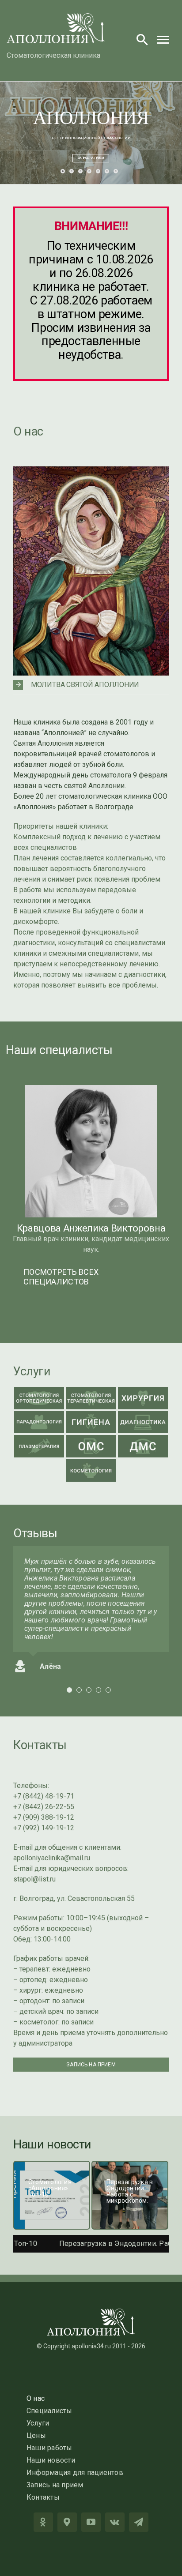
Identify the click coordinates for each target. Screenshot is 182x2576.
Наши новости (52, 2144)
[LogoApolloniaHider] (56, 17)
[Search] (142, 39)
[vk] (115, 2522)
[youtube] (91, 2522)
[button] (91, 685)
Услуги (32, 1371)
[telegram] (139, 2522)
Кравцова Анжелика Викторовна (91, 1228)
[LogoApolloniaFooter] (91, 2312)
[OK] (43, 2522)
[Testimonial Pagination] (69, 1690)
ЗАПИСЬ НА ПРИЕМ (91, 158)
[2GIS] (67, 2522)
